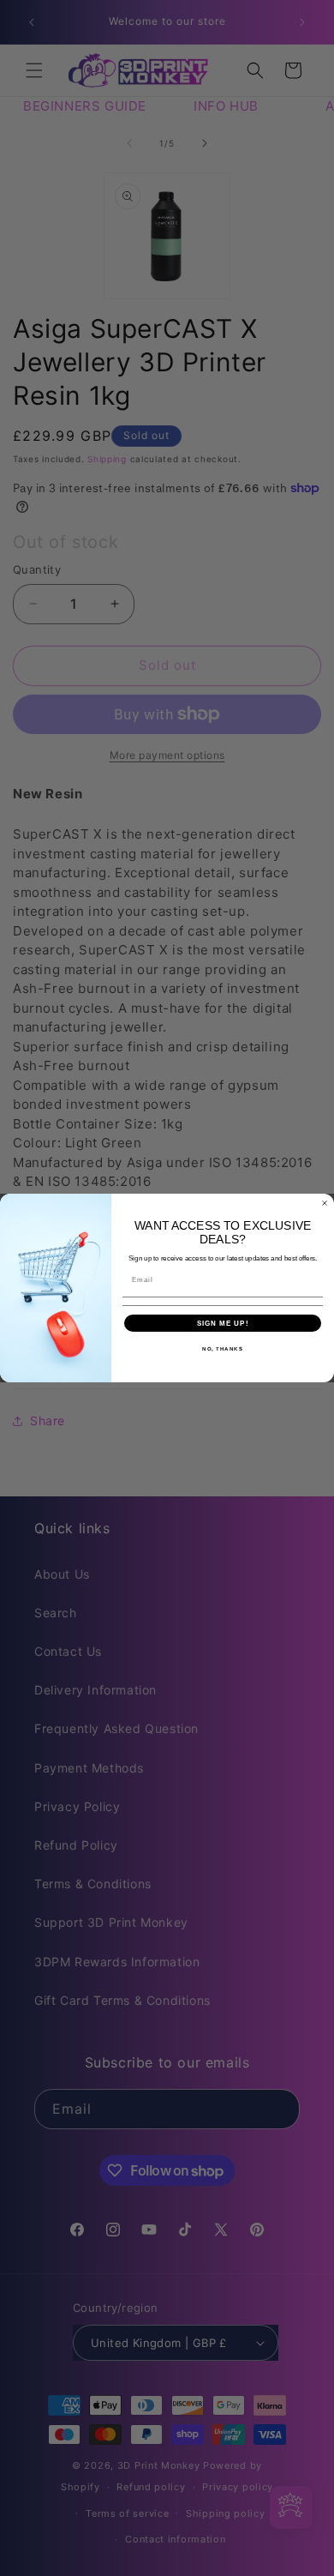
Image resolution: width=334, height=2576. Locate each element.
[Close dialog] (325, 1203)
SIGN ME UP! (223, 1324)
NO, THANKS (223, 1349)
